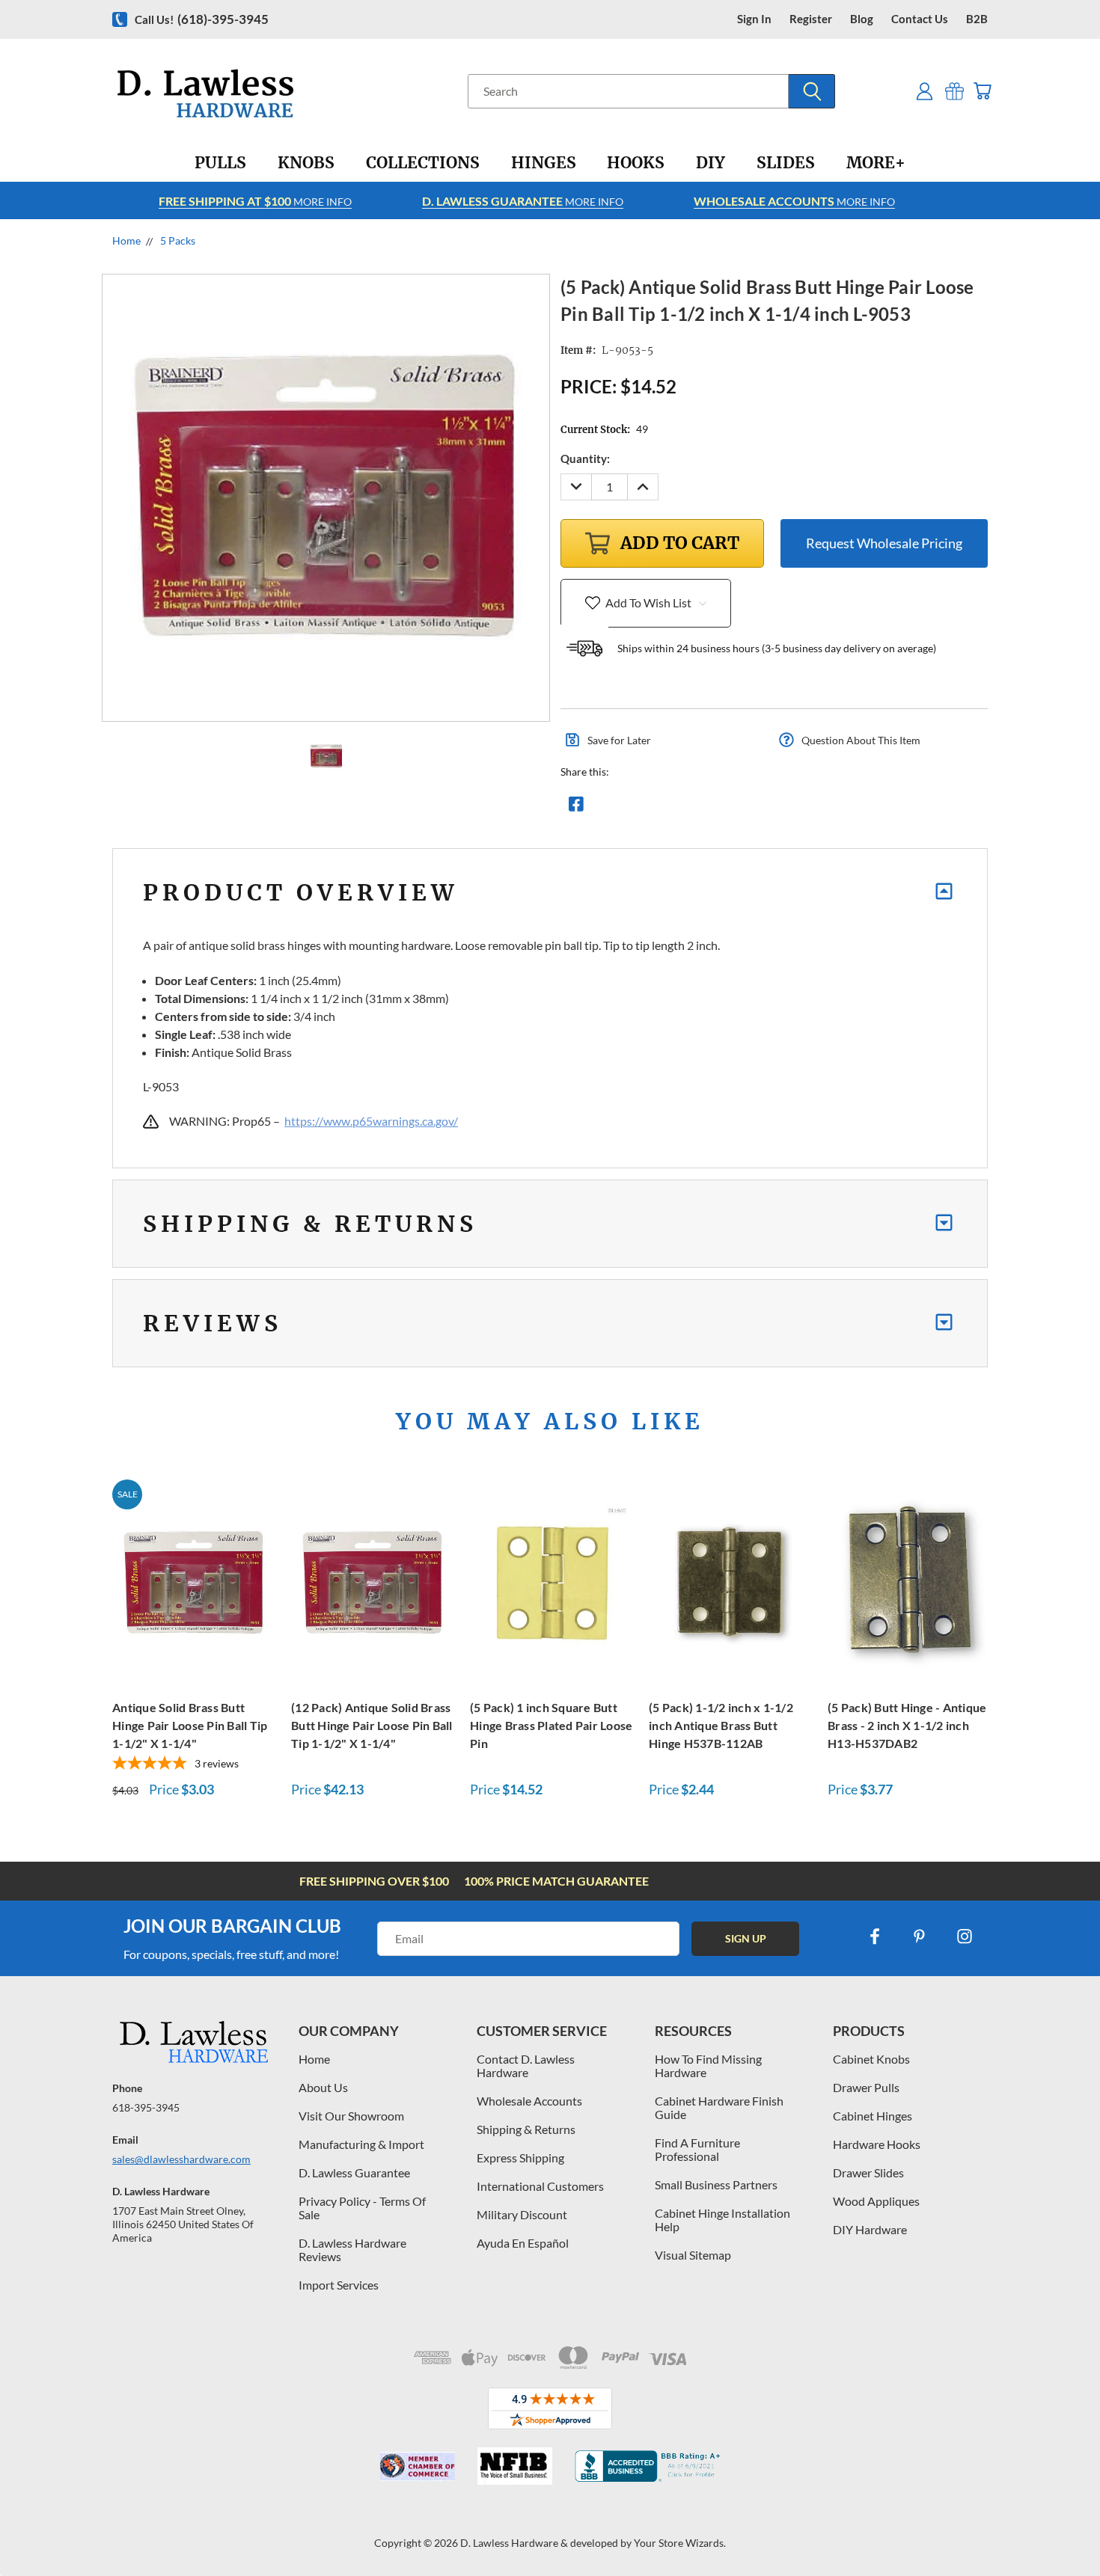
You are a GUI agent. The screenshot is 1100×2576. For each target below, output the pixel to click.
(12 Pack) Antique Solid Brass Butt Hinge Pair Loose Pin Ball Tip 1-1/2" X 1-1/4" (372, 1725)
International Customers (540, 2186)
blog (862, 19)
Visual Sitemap (693, 2255)
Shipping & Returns (526, 2129)
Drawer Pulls (866, 2087)
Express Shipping (520, 2158)
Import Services (339, 2285)
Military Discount (522, 2214)
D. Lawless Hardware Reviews (352, 2250)
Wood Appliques (876, 2201)
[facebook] (875, 1936)
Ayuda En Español (523, 2243)
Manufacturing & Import (361, 2144)
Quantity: (585, 459)
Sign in (754, 19)
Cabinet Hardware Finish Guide (719, 2107)
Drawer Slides (868, 2172)
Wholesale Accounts (529, 2101)
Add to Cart (194, 1581)
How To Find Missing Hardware (708, 2066)
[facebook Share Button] (576, 808)
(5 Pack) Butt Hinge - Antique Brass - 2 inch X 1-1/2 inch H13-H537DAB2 (907, 1725)
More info (255, 201)
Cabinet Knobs (871, 2059)
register (811, 19)
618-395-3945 (146, 2107)
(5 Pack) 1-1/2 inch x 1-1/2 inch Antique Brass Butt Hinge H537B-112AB (721, 1725)
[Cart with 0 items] (982, 91)
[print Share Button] (684, 808)
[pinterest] (920, 1936)
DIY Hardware (870, 2229)
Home (314, 2059)
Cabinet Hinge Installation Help (722, 2220)
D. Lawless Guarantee (354, 2172)
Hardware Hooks (877, 2144)
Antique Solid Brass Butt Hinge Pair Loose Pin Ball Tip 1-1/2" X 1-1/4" (190, 1725)
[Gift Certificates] (954, 91)
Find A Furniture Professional (697, 2149)
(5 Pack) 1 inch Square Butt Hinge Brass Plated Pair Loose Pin (551, 1725)
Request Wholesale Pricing (884, 543)
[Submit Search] (812, 91)
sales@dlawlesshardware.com (181, 2159)
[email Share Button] (630, 808)
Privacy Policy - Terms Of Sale (362, 2208)
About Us (323, 2087)
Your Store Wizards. (680, 2543)
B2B (977, 19)
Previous (1061, 2529)
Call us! (202, 19)
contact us (920, 19)
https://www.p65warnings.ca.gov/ (371, 1121)
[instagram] (965, 1936)
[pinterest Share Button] (738, 808)
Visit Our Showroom (351, 2116)
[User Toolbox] (925, 91)
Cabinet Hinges (873, 2116)
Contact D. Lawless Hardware (526, 2066)
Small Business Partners (716, 2184)
